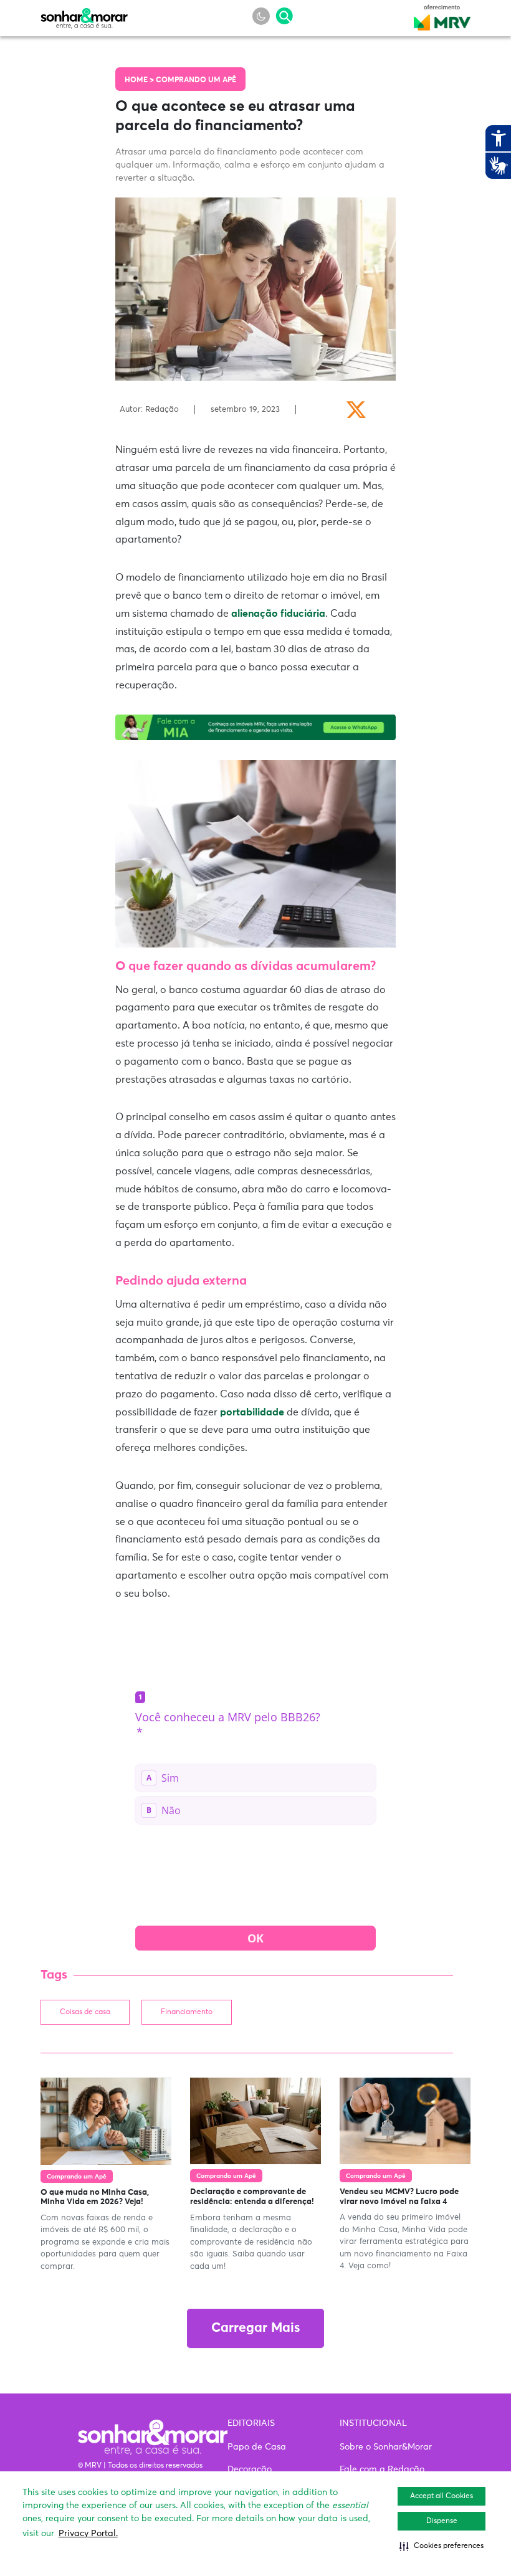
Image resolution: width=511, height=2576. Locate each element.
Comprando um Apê (196, 80)
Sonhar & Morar (84, 15)
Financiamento (187, 2012)
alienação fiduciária (278, 614)
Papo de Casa (257, 2447)
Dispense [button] (442, 2521)
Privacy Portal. (88, 2534)
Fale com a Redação (382, 2469)
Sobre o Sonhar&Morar (386, 2447)
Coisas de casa (85, 2012)
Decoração (250, 2469)
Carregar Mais (255, 2328)
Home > (140, 80)
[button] (442, 2546)
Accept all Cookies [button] (442, 2496)
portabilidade (252, 1412)
